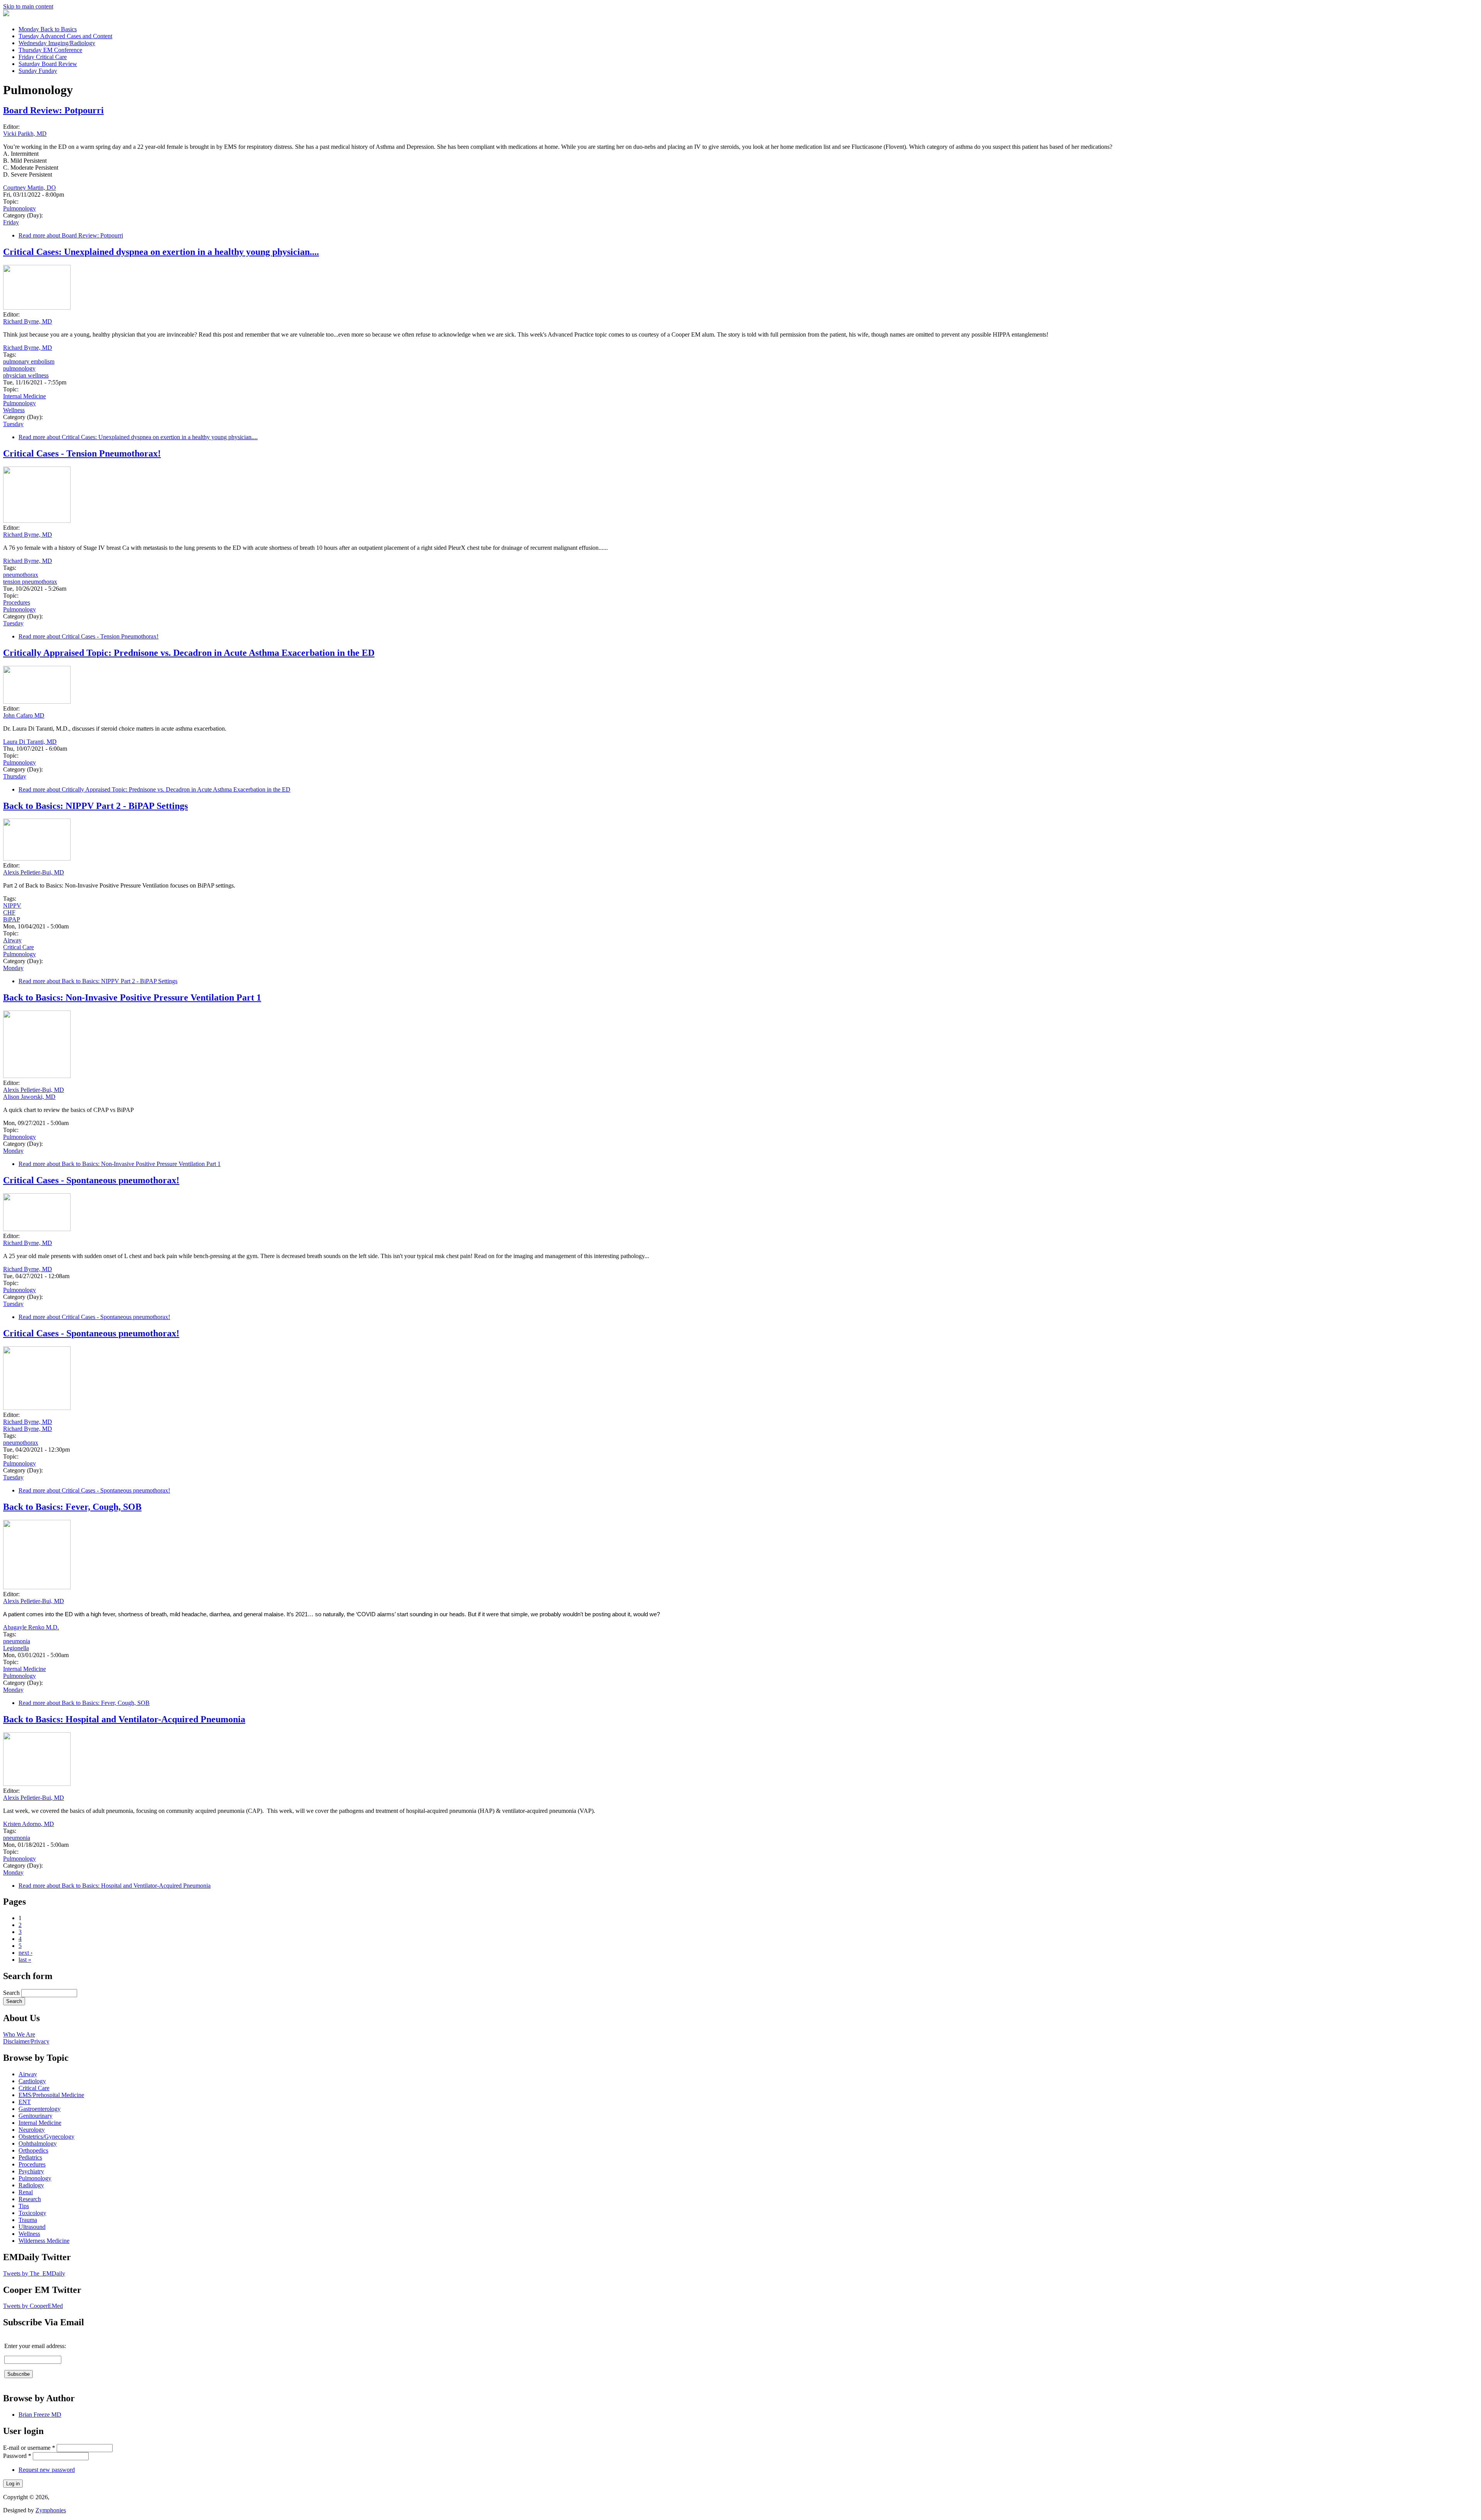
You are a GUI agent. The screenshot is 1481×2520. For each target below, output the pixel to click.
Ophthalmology (38, 2144)
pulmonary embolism (29, 361)
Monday (48, 29)
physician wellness (26, 375)
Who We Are (19, 2034)
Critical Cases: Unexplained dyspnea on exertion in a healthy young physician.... (161, 252)
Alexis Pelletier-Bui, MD (34, 872)
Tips (24, 2206)
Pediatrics (30, 2157)
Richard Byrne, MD (28, 321)
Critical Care (19, 947)
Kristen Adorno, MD (29, 1824)
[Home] (6, 14)
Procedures (17, 602)
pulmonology (19, 368)
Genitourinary (35, 2116)
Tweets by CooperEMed (33, 2306)
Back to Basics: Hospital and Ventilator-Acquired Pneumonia (124, 1719)
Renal (26, 2192)
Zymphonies (51, 2510)
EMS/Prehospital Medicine (51, 2095)
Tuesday (65, 36)
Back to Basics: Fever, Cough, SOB (72, 1507)
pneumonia (17, 1641)
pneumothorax (21, 575)
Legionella (16, 1648)
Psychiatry (31, 2171)
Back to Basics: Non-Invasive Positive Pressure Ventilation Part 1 (132, 997)
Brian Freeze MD (40, 2415)
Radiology (31, 2185)
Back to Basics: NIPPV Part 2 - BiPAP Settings (95, 806)
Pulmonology (19, 208)
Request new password (47, 2470)
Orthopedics (33, 2150)
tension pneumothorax (30, 582)
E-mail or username (29, 2448)
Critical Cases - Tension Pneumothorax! (82, 453)
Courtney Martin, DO (30, 188)
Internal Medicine (24, 396)
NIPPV (12, 905)
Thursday (50, 50)
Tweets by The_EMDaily (34, 2273)
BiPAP (12, 919)
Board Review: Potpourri (53, 110)
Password (17, 2456)
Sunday (38, 71)
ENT (25, 2102)
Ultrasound (32, 2227)
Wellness (14, 410)
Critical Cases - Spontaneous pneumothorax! (91, 1180)
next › (25, 1953)
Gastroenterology (40, 2109)
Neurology (32, 2130)
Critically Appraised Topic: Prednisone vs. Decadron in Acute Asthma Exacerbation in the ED (189, 653)
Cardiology (32, 2081)
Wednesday (57, 43)
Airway (12, 940)
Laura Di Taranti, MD (30, 742)
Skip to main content (28, 6)
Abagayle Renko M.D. (31, 1627)
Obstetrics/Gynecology (46, 2137)
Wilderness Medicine (44, 2241)
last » (25, 1960)
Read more (71, 235)
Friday (43, 57)
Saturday (48, 64)
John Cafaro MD (24, 715)
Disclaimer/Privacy (26, 2041)
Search (12, 1993)
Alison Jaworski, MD (29, 1097)
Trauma (28, 2220)
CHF (9, 912)
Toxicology (32, 2213)
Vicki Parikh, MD (25, 134)
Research (30, 2199)
